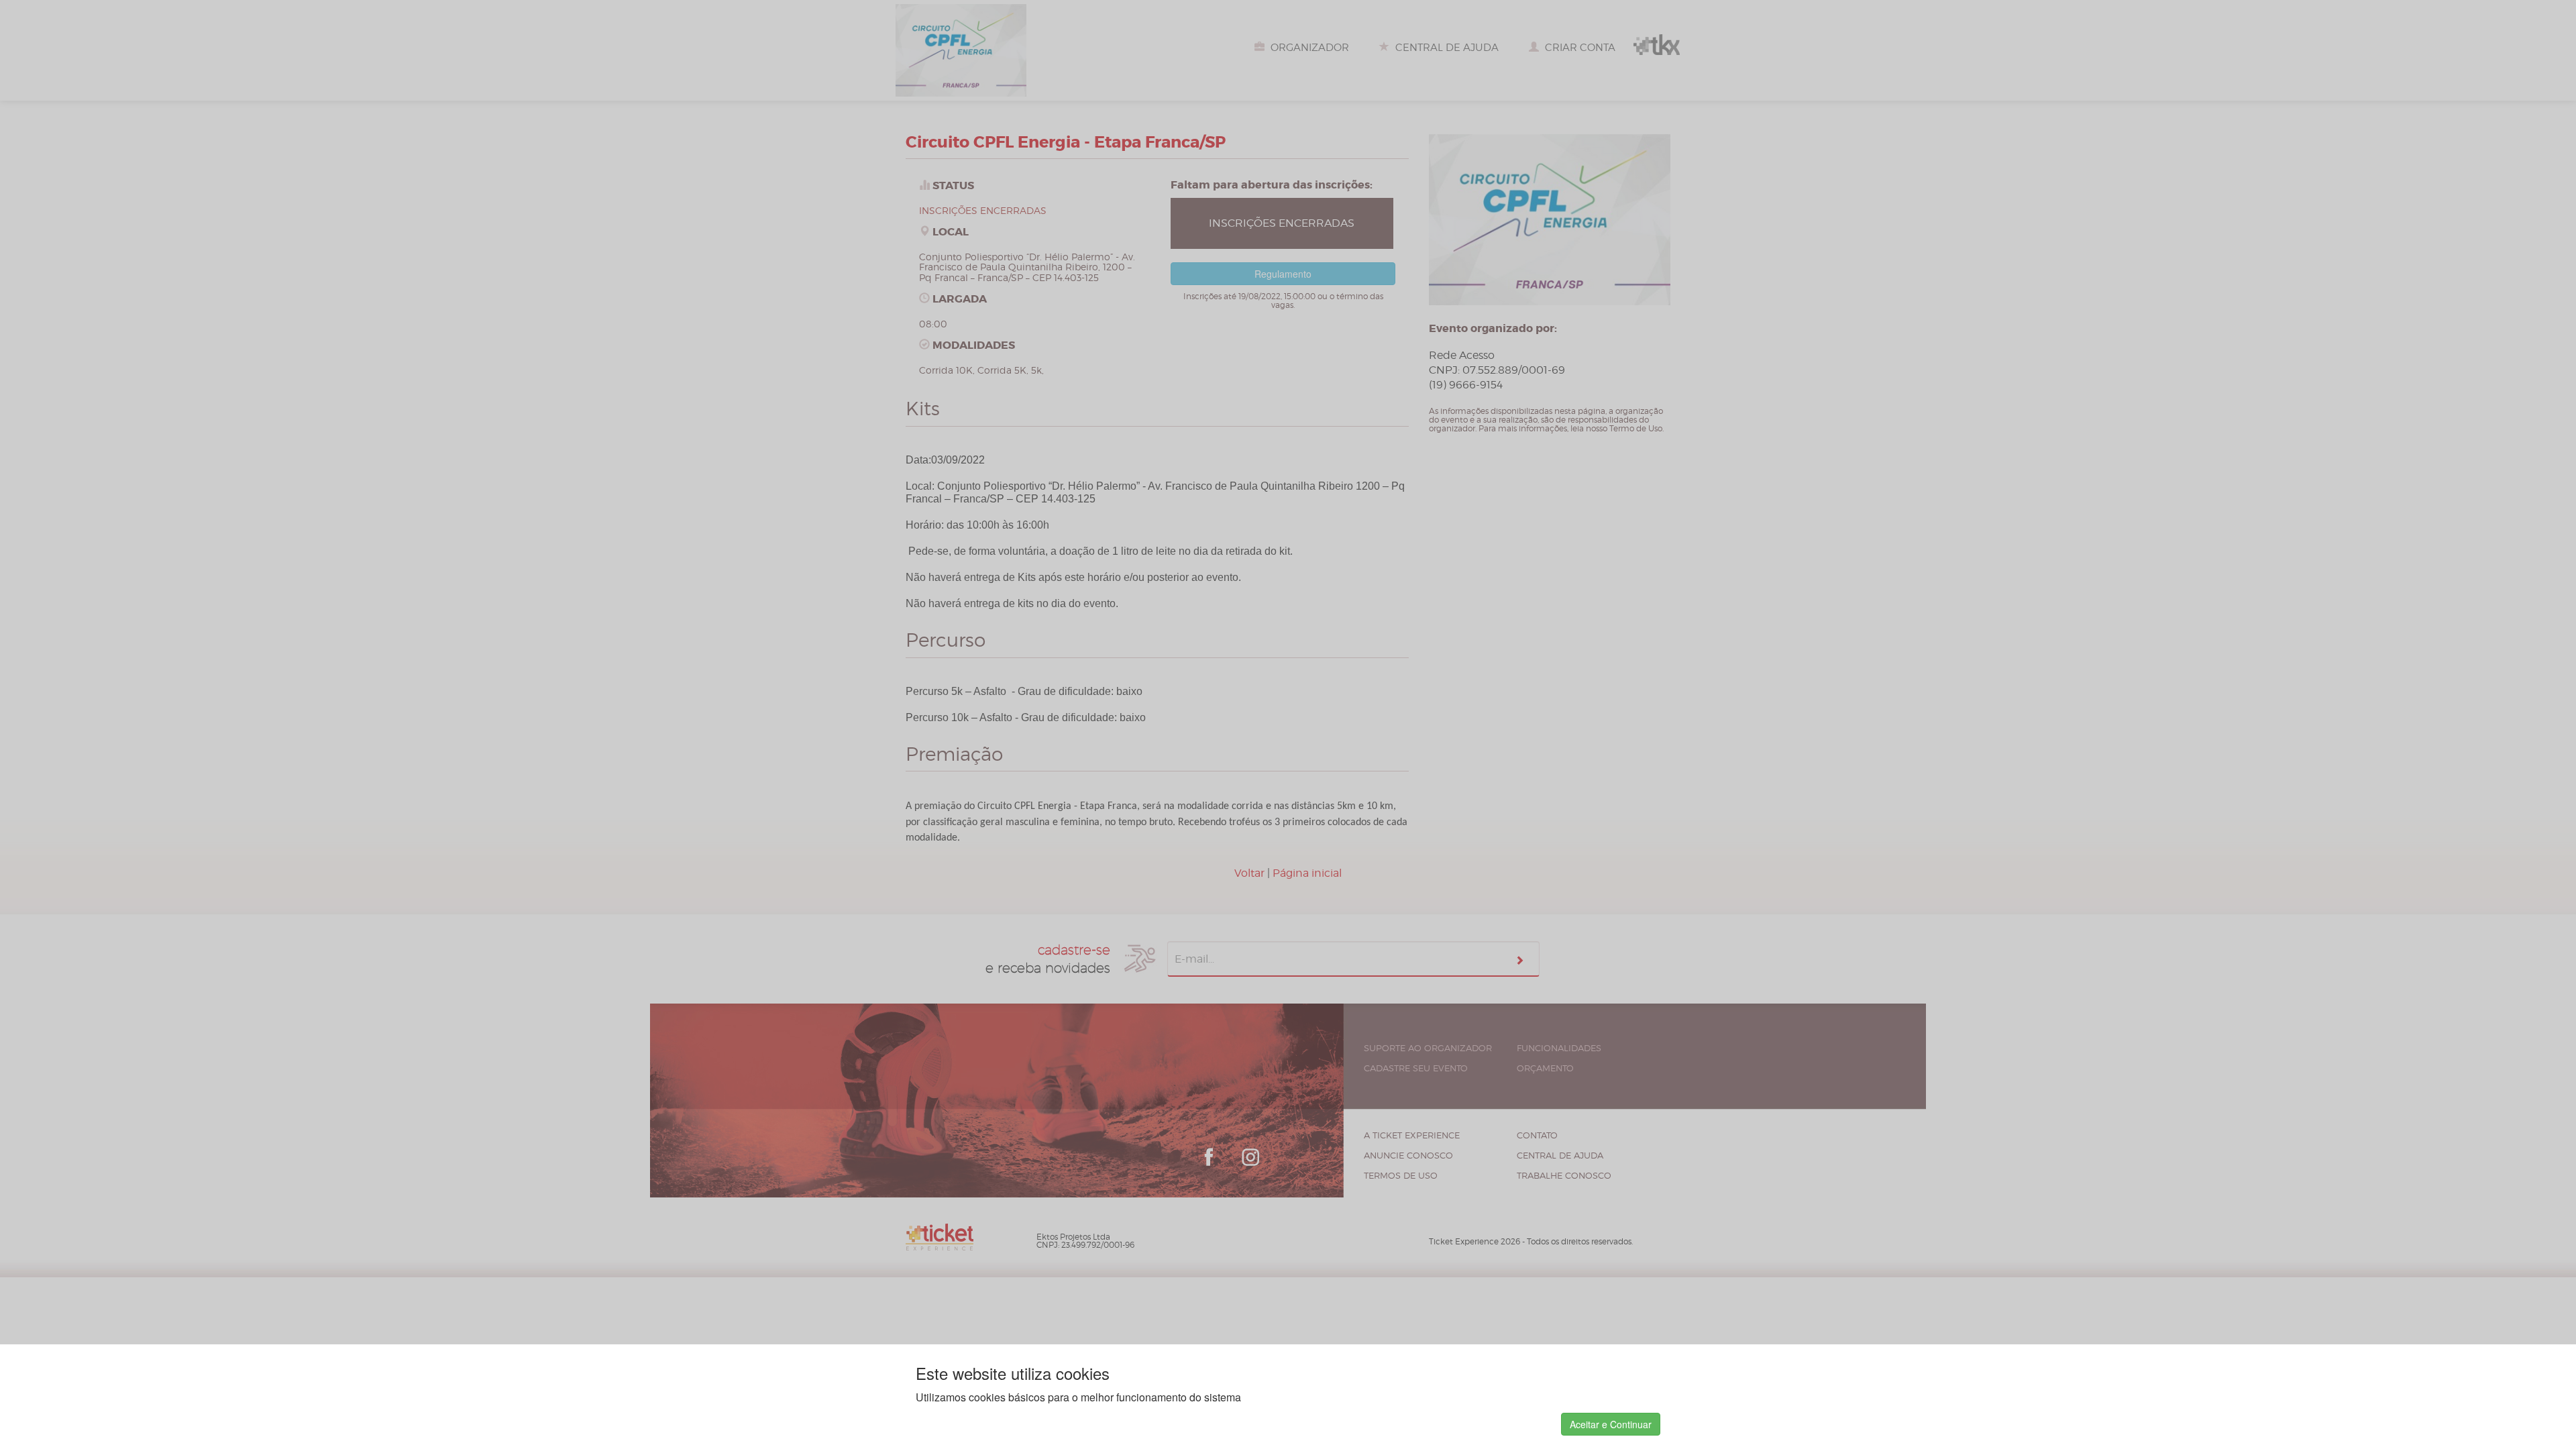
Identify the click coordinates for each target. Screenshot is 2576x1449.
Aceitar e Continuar (1611, 1424)
